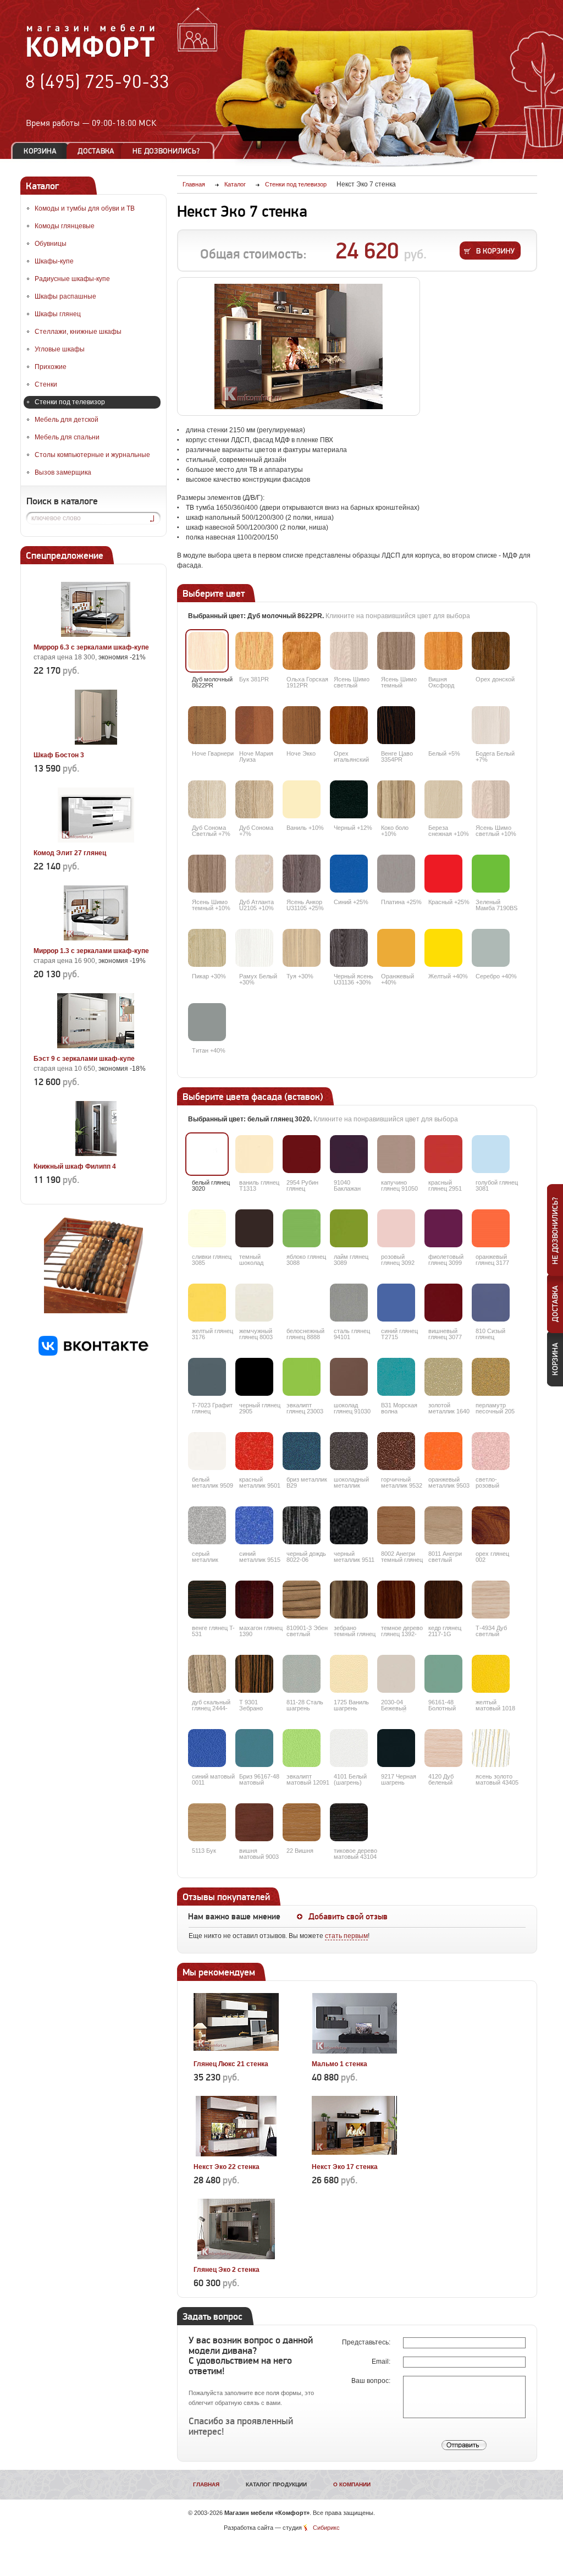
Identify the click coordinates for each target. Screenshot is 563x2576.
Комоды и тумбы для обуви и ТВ (85, 208)
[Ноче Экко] (302, 725)
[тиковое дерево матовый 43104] (349, 1822)
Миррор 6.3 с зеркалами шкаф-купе (91, 647)
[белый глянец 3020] (207, 1154)
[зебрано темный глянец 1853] (349, 1600)
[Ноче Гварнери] (207, 725)
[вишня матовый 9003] (254, 1822)
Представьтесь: (367, 2342)
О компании (352, 2484)
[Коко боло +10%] (396, 799)
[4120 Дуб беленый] (443, 1748)
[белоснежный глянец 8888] (302, 1303)
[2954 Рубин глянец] (302, 1154)
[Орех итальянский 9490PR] (349, 725)
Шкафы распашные (65, 296)
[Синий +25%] (349, 874)
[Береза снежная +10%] (443, 799)
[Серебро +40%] (491, 948)
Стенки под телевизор (70, 402)
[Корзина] (40, 151)
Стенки (46, 384)
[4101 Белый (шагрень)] (349, 1748)
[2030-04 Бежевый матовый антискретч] (396, 1674)
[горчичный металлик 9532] (396, 1451)
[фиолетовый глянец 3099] (443, 1228)
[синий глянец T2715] (396, 1303)
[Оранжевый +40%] (396, 948)
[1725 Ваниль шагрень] (349, 1674)
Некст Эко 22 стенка (227, 2167)
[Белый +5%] (443, 725)
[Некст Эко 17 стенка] (354, 2154)
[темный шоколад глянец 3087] (254, 1228)
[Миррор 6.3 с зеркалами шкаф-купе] (96, 635)
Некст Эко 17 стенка (345, 2167)
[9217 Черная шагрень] (396, 1748)
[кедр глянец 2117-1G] (443, 1600)
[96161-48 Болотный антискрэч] (443, 1674)
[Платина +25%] (396, 874)
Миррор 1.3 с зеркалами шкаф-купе (91, 951)
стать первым (346, 1936)
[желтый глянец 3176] (207, 1303)
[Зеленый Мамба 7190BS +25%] (491, 874)
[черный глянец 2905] (254, 1377)
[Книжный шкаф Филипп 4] (96, 1154)
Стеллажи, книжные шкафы (78, 332)
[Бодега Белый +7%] (491, 725)
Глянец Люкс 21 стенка (231, 2064)
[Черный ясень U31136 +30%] (349, 948)
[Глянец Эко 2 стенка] (236, 2257)
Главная (206, 2484)
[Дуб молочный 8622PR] (207, 651)
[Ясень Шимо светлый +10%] (491, 799)
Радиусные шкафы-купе (72, 279)
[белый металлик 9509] (207, 1451)
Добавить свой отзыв (348, 1917)
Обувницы (51, 244)
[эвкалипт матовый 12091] (302, 1748)
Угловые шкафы (60, 349)
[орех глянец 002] (491, 1525)
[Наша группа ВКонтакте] (93, 1353)
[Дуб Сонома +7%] (254, 799)
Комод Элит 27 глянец (70, 853)
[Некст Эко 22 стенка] (236, 2154)
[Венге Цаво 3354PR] (396, 725)
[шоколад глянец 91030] (349, 1377)
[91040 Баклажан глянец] (349, 1154)
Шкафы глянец (58, 314)
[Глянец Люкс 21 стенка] (236, 2051)
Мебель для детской (67, 420)
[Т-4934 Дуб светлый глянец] (491, 1600)
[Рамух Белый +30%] (254, 948)
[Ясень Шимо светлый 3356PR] (349, 651)
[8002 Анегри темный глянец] (396, 1525)
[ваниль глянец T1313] (254, 1154)
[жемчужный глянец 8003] (254, 1303)
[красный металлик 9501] (254, 1451)
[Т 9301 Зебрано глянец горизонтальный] (254, 1674)
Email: (382, 2362)
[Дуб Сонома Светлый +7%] (207, 799)
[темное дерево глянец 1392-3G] (396, 1600)
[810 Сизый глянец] (491, 1303)
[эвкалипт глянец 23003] (302, 1377)
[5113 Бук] (207, 1822)
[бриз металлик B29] (302, 1451)
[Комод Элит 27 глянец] (96, 840)
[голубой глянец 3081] (491, 1154)
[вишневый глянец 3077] (443, 1303)
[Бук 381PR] (254, 651)
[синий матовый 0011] (207, 1748)
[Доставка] (96, 151)
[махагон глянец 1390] (254, 1600)
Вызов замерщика (63, 472)
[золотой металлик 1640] (443, 1377)
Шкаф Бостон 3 (59, 755)
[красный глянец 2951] (443, 1154)
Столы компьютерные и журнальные (92, 455)
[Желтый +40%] (443, 948)
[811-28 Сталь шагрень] (302, 1674)
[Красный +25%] (443, 874)
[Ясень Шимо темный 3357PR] (396, 651)
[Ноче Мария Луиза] (254, 725)
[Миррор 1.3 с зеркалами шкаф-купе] (96, 938)
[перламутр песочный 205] (491, 1377)
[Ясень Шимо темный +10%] (207, 874)
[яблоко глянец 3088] (302, 1228)
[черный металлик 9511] (349, 1525)
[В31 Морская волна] (396, 1377)
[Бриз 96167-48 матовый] (254, 1748)
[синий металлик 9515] (254, 1525)
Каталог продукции (276, 2484)
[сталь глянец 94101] (349, 1303)
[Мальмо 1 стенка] (354, 2051)
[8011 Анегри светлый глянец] (443, 1525)
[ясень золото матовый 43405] (491, 1748)
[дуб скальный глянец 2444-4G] (207, 1674)
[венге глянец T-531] (207, 1600)
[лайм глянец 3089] (349, 1228)
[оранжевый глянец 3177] (491, 1228)
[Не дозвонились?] (170, 151)
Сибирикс (326, 2528)
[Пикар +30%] (207, 948)
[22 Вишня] (302, 1822)
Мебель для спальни (67, 437)
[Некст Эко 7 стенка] (299, 346)
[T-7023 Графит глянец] (207, 1377)
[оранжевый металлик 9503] (443, 1451)
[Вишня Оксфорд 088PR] (443, 651)
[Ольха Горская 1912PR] (302, 651)
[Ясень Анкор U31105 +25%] (302, 874)
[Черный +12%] (349, 799)
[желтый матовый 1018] (491, 1674)
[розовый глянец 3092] (396, 1228)
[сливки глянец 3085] (207, 1228)
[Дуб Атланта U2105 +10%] (254, 874)
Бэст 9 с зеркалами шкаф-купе (84, 1059)
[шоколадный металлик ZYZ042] (349, 1451)
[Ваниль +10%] (302, 799)
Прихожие (51, 367)
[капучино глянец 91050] (396, 1154)
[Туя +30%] (302, 948)
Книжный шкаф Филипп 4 (75, 1166)
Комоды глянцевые (65, 226)
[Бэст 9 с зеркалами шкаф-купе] (96, 1046)
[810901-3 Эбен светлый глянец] (302, 1600)
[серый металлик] (207, 1525)
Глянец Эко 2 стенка (227, 2270)
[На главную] (91, 56)
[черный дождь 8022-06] (302, 1525)
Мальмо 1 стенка (340, 2064)
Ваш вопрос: (372, 2381)
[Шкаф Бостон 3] (96, 742)
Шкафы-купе (54, 261)
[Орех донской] (491, 651)
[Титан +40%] (207, 1022)
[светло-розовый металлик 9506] (491, 1451)
